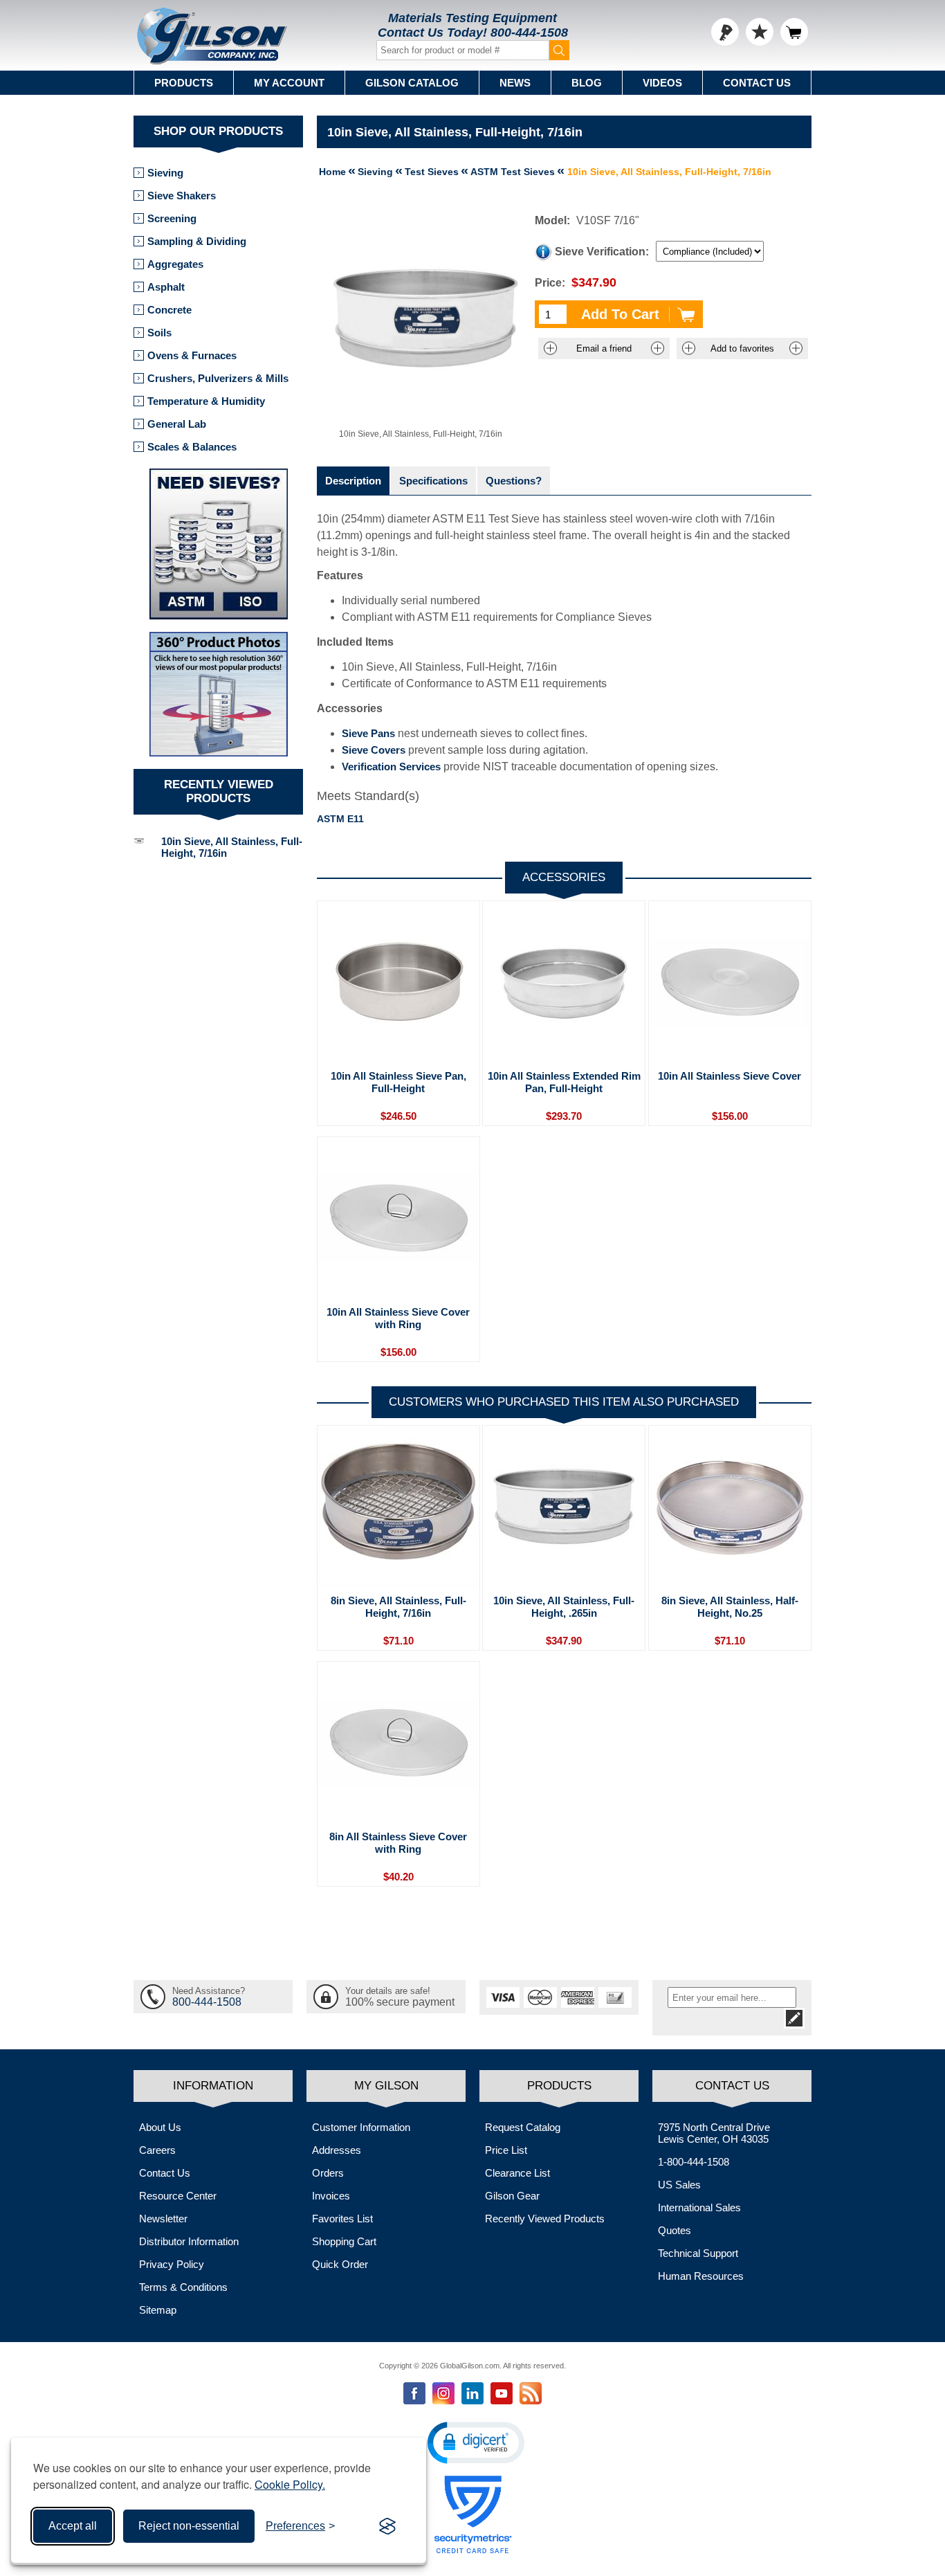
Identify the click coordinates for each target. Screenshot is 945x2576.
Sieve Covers (374, 750)
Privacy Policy (172, 2264)
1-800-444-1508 (694, 2162)
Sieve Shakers (182, 196)
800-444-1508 (529, 33)
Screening (172, 218)
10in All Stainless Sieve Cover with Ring (398, 1318)
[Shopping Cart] (794, 32)
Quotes (675, 2230)
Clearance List (517, 2173)
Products (184, 83)
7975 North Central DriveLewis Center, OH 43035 (714, 2133)
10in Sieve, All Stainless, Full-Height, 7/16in (232, 847)
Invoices (331, 2196)
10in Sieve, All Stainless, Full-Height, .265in (564, 1607)
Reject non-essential (189, 2526)
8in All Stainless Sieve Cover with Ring (398, 1843)
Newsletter (163, 2219)
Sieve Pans (368, 733)
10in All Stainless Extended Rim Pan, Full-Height (564, 1082)
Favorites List (342, 2219)
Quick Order (340, 2264)
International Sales (699, 2207)
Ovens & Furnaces (192, 355)
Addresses (337, 2150)
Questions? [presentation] (514, 481)
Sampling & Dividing (197, 241)
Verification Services (391, 767)
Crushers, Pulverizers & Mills (218, 378)
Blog (587, 83)
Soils (159, 333)
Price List (506, 2150)
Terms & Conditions (183, 2287)
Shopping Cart (344, 2241)
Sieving (165, 173)
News (515, 83)
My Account (289, 83)
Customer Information (361, 2127)
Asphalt (166, 287)
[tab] (353, 481)
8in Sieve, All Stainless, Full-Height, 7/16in (398, 1607)
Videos (662, 83)
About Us (160, 2127)
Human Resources (701, 2276)
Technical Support (698, 2253)
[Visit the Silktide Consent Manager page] (387, 2526)
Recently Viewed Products (545, 2219)
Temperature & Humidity (206, 401)
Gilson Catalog (412, 83)
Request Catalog (523, 2127)
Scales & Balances (192, 447)
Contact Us (757, 83)
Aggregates (175, 264)
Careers (157, 2150)
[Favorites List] (760, 32)
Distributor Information (189, 2241)
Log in (725, 32)
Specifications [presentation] (433, 481)
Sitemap (158, 2310)
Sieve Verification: (602, 252)
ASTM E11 (340, 819)
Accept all (73, 2526)
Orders (328, 2173)
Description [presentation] (353, 481)
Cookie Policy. (290, 2484)
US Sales (679, 2185)
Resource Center (178, 2196)
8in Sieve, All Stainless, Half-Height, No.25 (730, 1607)
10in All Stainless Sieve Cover (730, 1076)
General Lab (177, 424)
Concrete (169, 310)
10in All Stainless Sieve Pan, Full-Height (398, 1082)
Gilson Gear (512, 2196)
